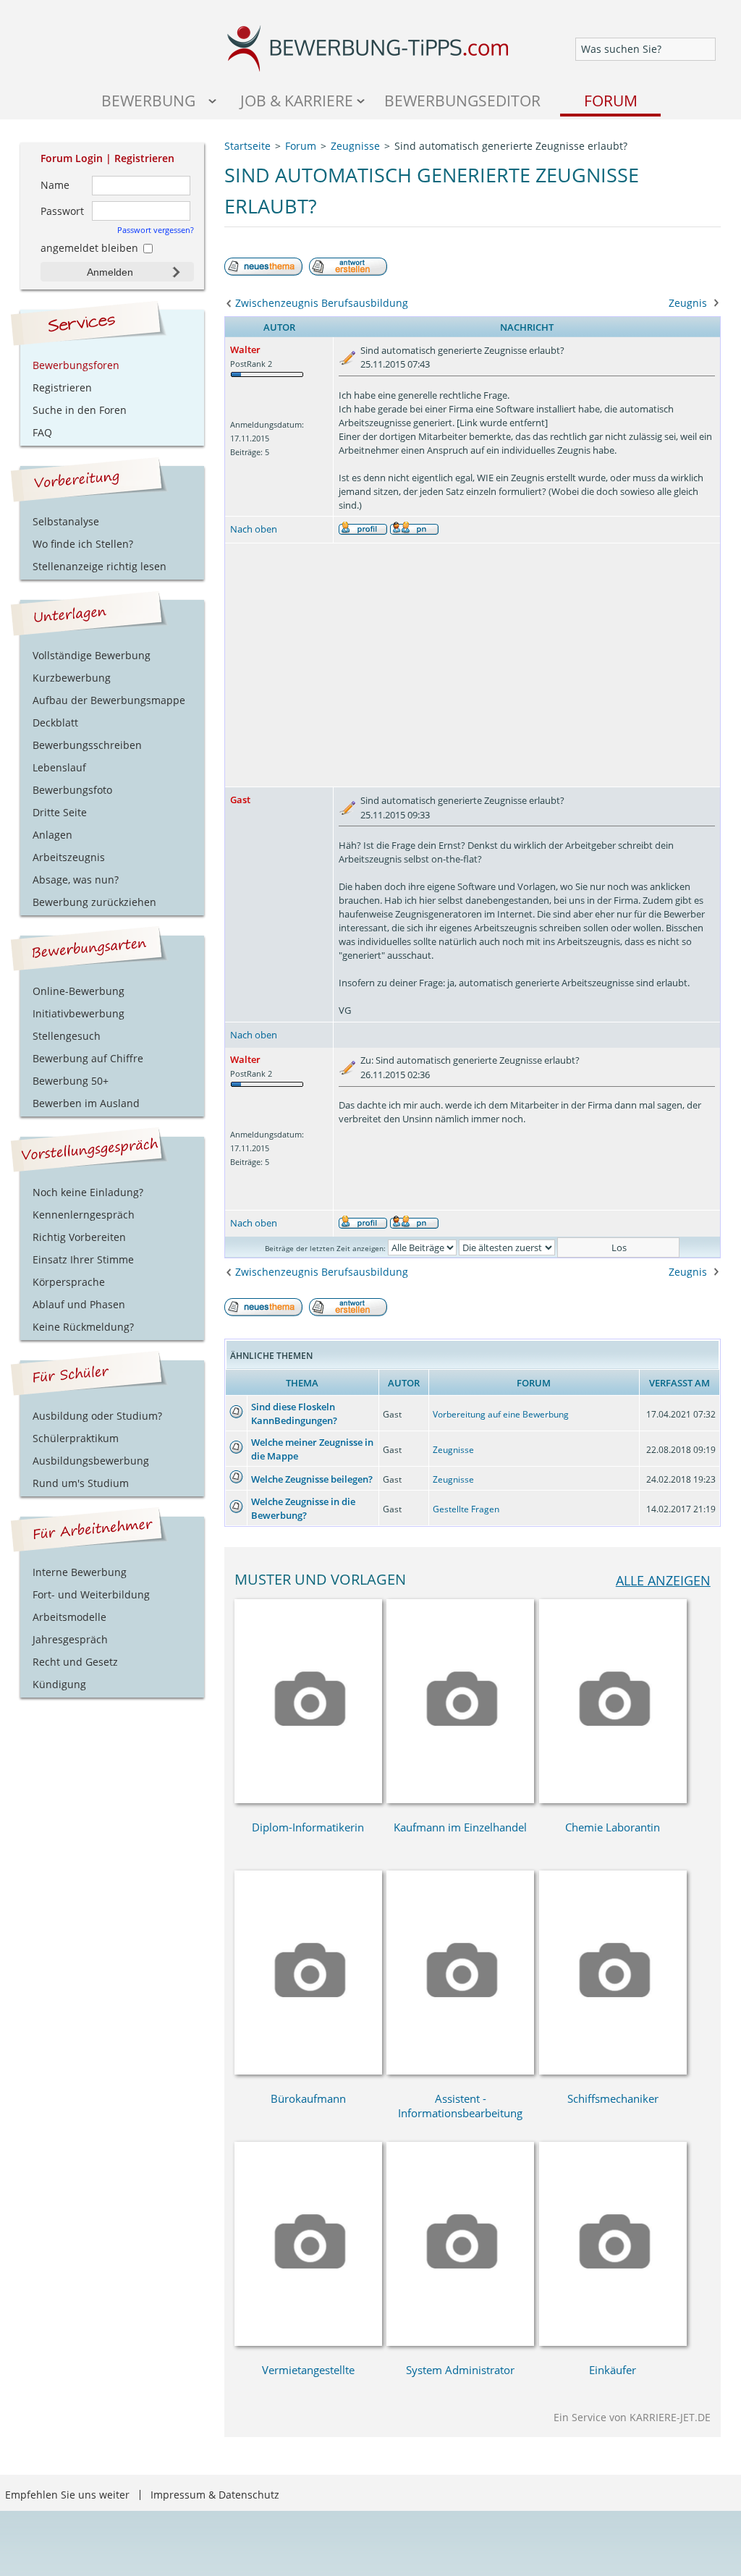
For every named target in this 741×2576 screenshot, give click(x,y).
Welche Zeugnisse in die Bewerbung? (303, 1508)
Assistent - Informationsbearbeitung (460, 2106)
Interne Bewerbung (80, 1572)
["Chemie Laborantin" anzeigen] (613, 1799)
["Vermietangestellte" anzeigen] (308, 2342)
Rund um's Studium (81, 1483)
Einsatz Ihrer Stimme (83, 1259)
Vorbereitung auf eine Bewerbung (501, 1414)
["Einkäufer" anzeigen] (613, 2342)
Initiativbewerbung (79, 1013)
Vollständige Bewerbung (92, 655)
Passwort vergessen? (155, 230)
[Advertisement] (473, 665)
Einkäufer (613, 2370)
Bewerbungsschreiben (87, 745)
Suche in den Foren (80, 410)
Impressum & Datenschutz (215, 2495)
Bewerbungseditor (462, 100)
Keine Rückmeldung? (83, 1327)
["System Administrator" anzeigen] (460, 2342)
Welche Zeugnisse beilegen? (312, 1479)
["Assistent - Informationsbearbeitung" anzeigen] (460, 2071)
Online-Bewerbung (79, 991)
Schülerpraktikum (76, 1438)
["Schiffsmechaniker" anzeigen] (613, 2071)
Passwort (62, 211)
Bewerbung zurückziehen (94, 902)
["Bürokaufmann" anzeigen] (308, 2071)
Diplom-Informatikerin (308, 1827)
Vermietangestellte (308, 2370)
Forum (611, 100)
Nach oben (254, 529)
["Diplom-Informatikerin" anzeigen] (308, 1799)
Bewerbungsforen (76, 365)
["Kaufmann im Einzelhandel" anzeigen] (460, 1799)
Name (55, 185)
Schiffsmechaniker (613, 2098)
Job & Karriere (297, 100)
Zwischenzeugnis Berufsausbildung (322, 303)
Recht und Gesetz (75, 1662)
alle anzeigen (663, 1580)
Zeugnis (688, 303)
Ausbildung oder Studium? (97, 1416)
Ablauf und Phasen (79, 1304)
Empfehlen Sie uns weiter (67, 2495)
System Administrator (460, 2370)
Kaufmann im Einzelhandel (460, 1827)
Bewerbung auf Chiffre (88, 1058)
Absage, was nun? (76, 880)
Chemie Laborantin (613, 1827)
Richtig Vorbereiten (79, 1237)
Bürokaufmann (308, 2098)
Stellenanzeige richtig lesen (99, 566)
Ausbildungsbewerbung (91, 1461)
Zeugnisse (453, 1450)
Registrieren (144, 158)
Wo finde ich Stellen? (83, 544)
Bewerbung (148, 100)
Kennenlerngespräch (84, 1215)
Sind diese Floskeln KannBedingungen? (294, 1414)
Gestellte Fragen (466, 1509)
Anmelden (110, 272)
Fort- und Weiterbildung (91, 1594)
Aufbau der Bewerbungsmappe (109, 700)
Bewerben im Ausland (86, 1103)
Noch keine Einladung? (88, 1192)
